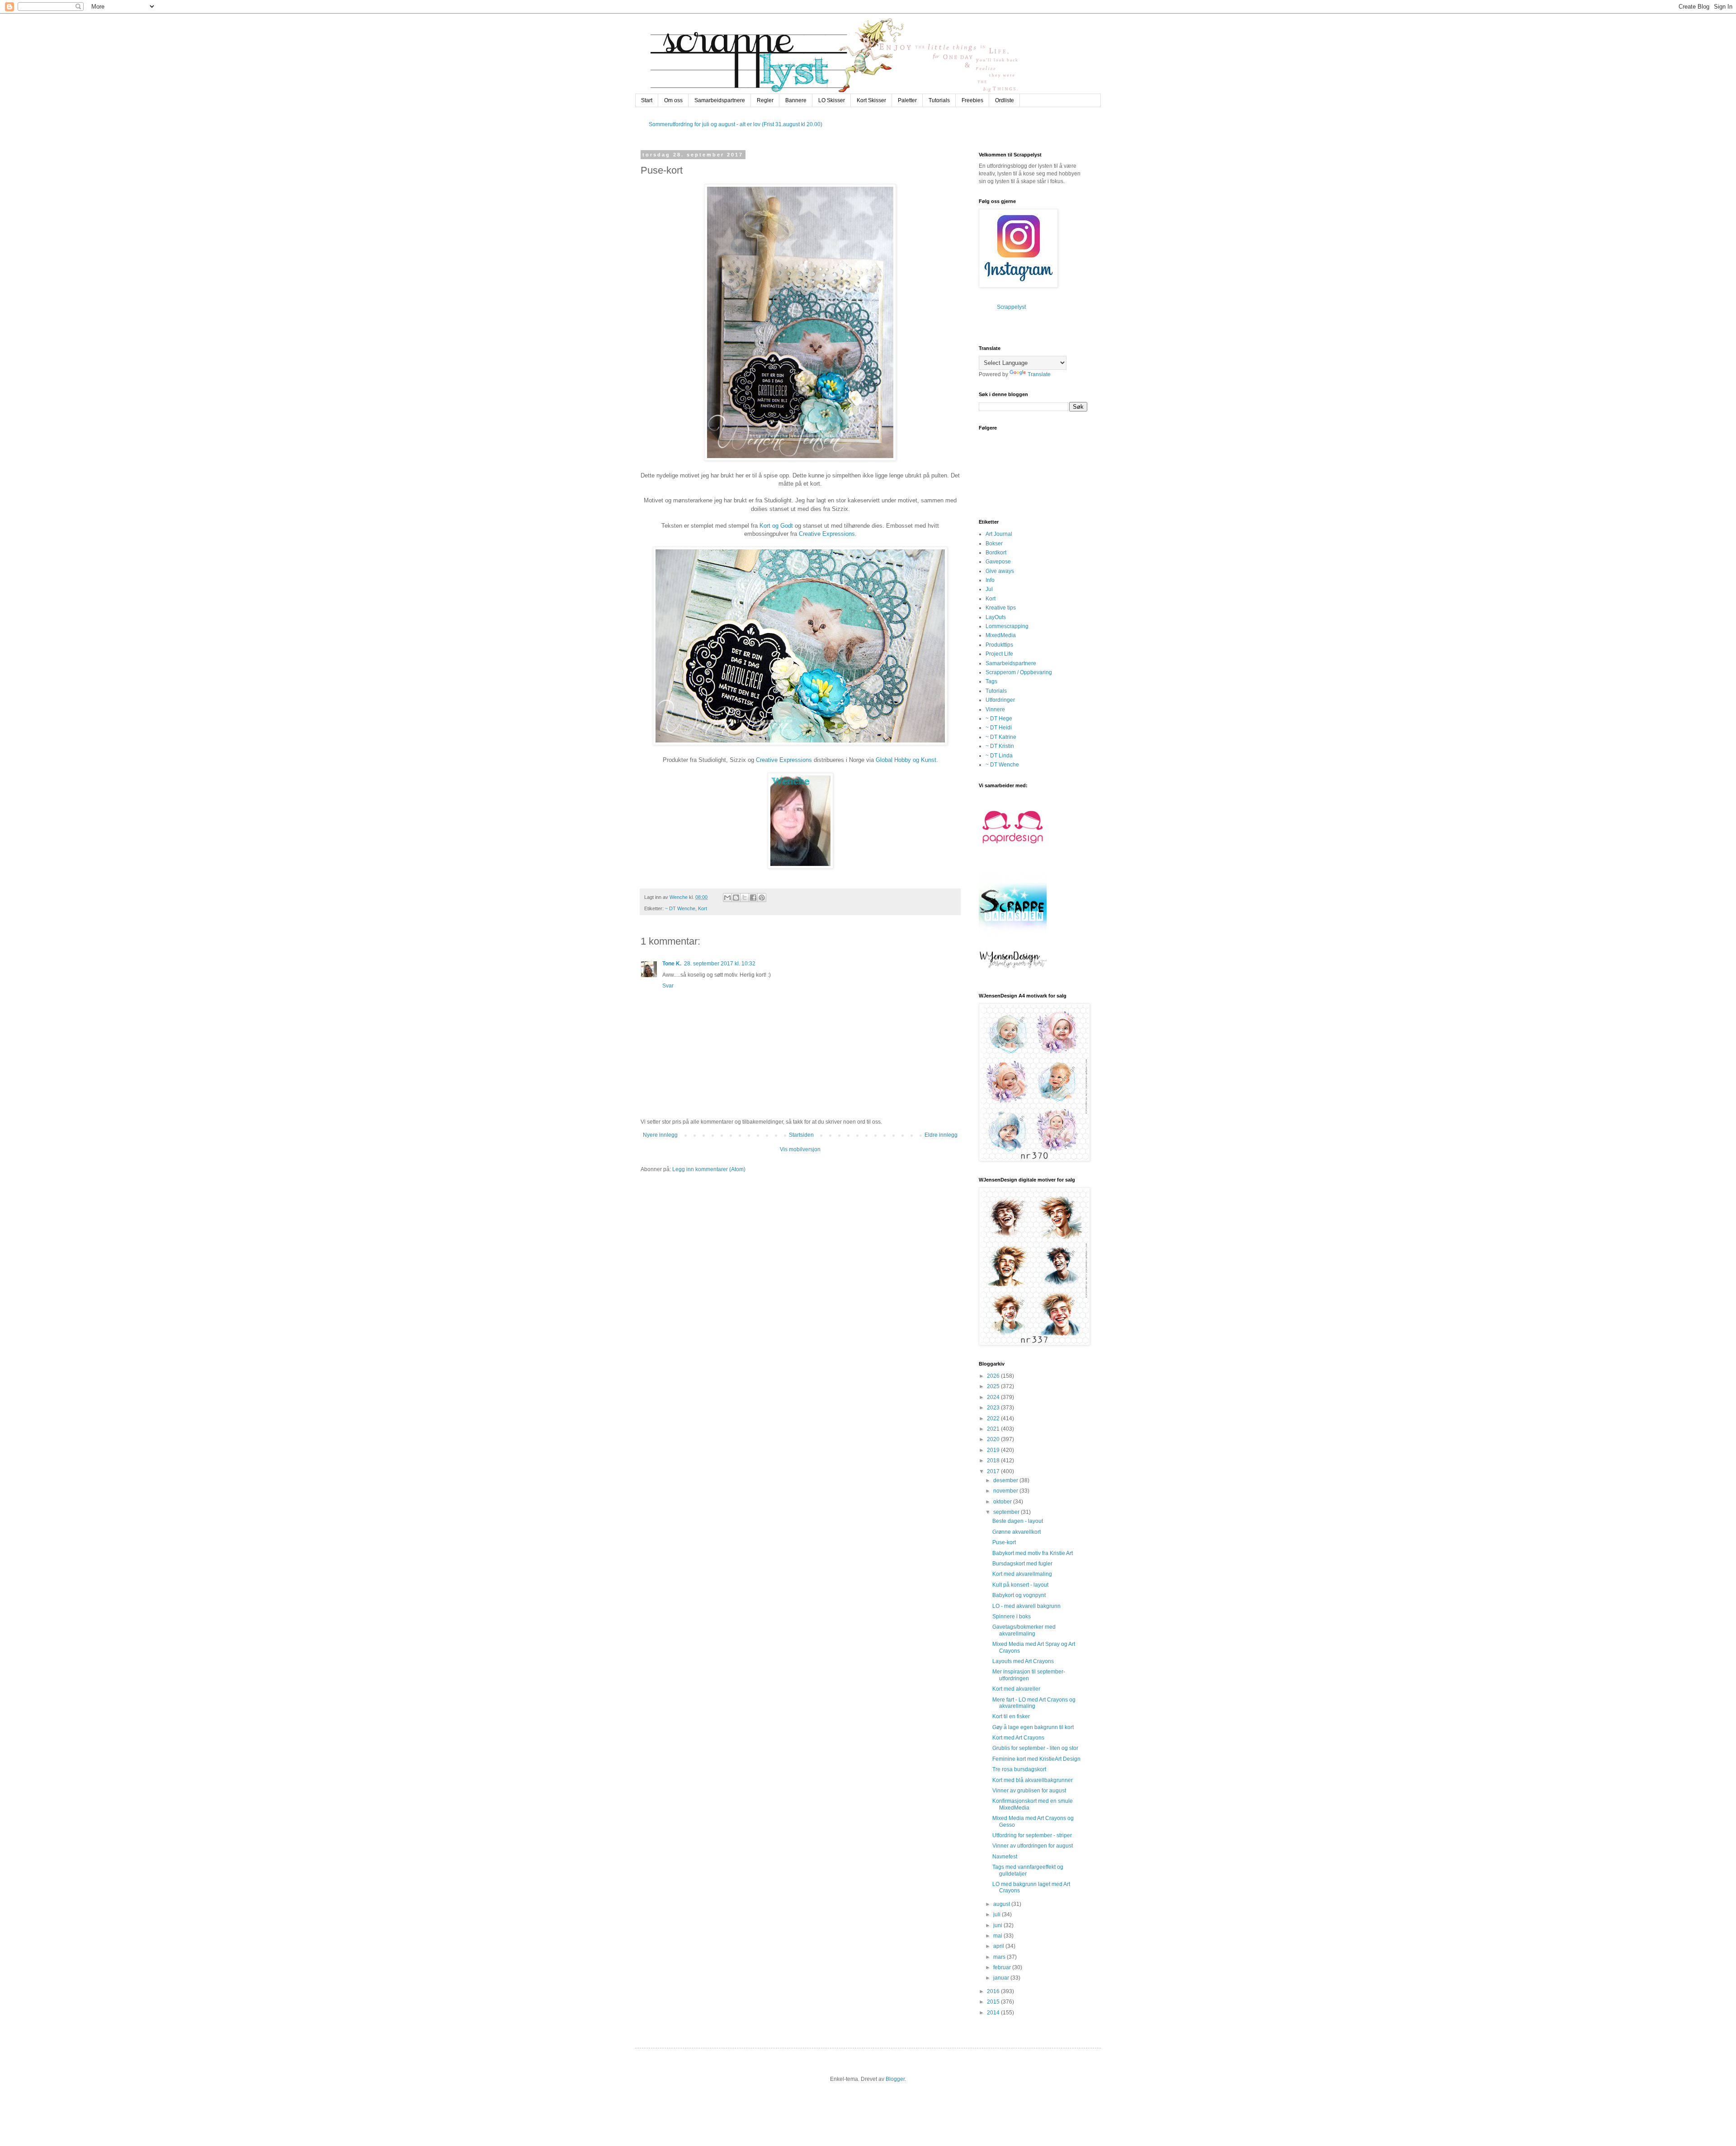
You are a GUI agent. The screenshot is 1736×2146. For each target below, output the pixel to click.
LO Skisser (832, 100)
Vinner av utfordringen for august (1033, 1846)
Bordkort (996, 553)
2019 (994, 1450)
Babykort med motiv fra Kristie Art (1033, 1553)
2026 (994, 1376)
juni (998, 1925)
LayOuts (996, 617)
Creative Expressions (827, 534)
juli (998, 1914)
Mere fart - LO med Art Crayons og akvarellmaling (1034, 1703)
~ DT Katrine (1001, 737)
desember (1006, 1480)
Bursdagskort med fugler (1022, 1564)
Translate (1039, 374)
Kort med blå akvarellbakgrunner (1033, 1780)
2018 (994, 1461)
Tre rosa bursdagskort (1019, 1769)
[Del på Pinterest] (762, 898)
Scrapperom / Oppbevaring (1019, 672)
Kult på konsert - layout (1020, 1585)
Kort (703, 908)
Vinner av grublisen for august (1029, 1791)
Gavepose (998, 562)
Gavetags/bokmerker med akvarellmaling (1024, 1630)
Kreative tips (1001, 608)
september (1007, 1512)
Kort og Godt (776, 526)
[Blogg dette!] (736, 898)
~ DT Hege (999, 718)
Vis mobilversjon (800, 1149)
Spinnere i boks (1012, 1617)
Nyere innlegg (660, 1135)
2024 (994, 1397)
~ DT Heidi (999, 728)
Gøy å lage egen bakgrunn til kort (1033, 1727)
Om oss (673, 100)
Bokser (994, 544)
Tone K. (672, 964)
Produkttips (999, 645)
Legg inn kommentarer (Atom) (709, 1169)
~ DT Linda (999, 756)
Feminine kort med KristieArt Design (1036, 1759)
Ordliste (1005, 100)
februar (1003, 1967)
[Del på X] (745, 898)
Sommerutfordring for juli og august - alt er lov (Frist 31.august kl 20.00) (736, 124)
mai (998, 1936)
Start (647, 100)
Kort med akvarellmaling (1022, 1574)
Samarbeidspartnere (720, 100)
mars (1000, 1957)
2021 (994, 1429)
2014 (994, 2013)
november (1006, 1491)
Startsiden (801, 1135)
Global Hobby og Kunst (906, 760)
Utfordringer (1000, 700)
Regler (765, 100)
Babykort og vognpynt (1019, 1595)
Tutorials (939, 100)
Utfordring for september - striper (1032, 1835)
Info (990, 580)
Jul (989, 589)
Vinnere (995, 709)
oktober (1003, 1502)
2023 (994, 1408)
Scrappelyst (1011, 307)
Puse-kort (1004, 1542)
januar (1002, 1978)
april (999, 1946)
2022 (994, 1418)
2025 (994, 1386)
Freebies (972, 100)
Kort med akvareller (1016, 1689)
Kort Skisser (871, 100)
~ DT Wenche (680, 908)
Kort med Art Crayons (1018, 1738)
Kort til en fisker (1011, 1716)
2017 (994, 1471)
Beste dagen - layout (1018, 1521)
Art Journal (999, 534)
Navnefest (1005, 1857)
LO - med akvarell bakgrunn (1026, 1606)
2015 (994, 2002)
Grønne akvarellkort (1017, 1532)
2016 (994, 1991)
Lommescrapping (1007, 626)
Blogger (895, 2079)
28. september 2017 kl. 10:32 (720, 964)
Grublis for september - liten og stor (1035, 1748)
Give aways (1000, 571)
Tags (991, 681)
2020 (994, 1439)
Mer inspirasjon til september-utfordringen (1029, 1675)
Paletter (907, 100)
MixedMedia (1001, 635)
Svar (668, 986)
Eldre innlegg (941, 1135)
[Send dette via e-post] (727, 898)
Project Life (999, 654)
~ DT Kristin (1000, 746)
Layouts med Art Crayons (1023, 1661)
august (1002, 1904)
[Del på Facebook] (753, 898)
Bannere (796, 100)
